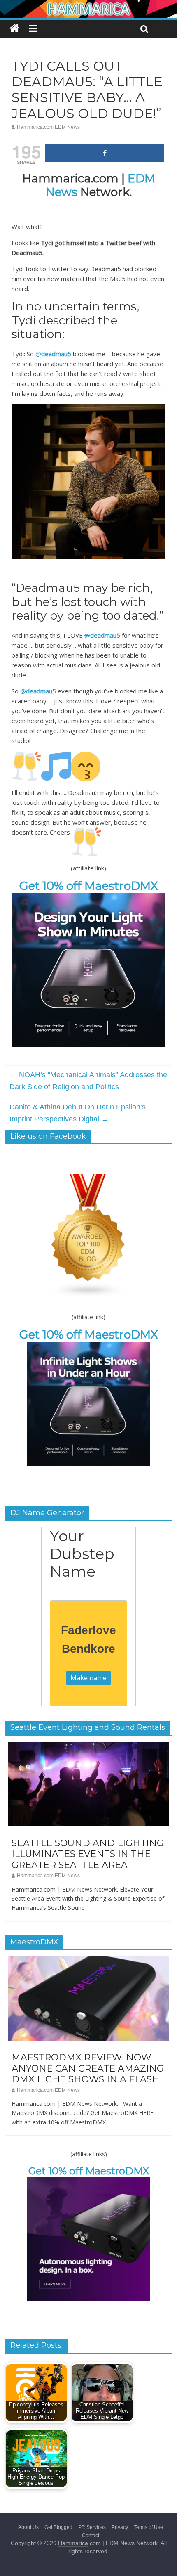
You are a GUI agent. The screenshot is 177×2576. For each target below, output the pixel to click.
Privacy (120, 2527)
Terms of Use (148, 2527)
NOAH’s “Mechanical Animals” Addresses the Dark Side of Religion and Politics (88, 1081)
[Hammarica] (88, 5)
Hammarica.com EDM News (48, 127)
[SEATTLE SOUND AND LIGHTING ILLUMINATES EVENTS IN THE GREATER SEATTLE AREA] (88, 1746)
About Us (28, 2527)
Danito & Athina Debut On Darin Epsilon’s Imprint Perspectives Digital (78, 1113)
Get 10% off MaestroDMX (89, 886)
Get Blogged (58, 2527)
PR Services (92, 2527)
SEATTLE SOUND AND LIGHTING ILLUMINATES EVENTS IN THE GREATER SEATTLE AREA (88, 1854)
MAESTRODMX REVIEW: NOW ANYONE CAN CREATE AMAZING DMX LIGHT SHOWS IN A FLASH (88, 2068)
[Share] (105, 153)
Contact (91, 2536)
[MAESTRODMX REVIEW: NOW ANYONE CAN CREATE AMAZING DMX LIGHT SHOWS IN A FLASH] (88, 1961)
